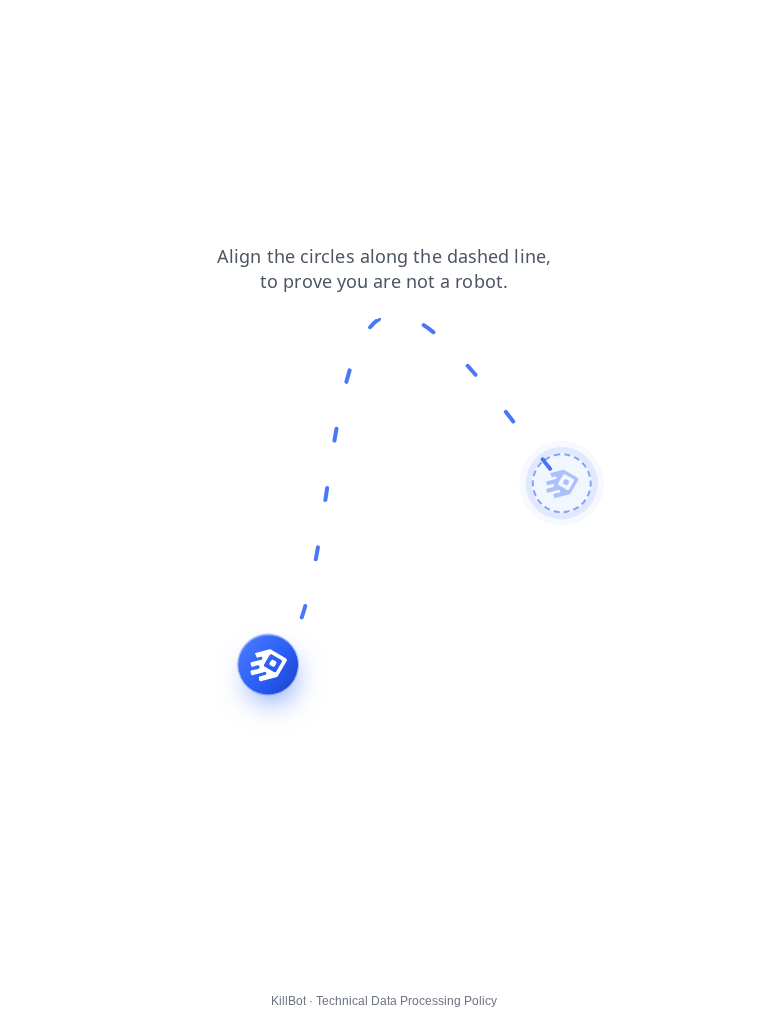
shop (140, 29)
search (35, 29)
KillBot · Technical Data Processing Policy (384, 1001)
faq (91, 29)
